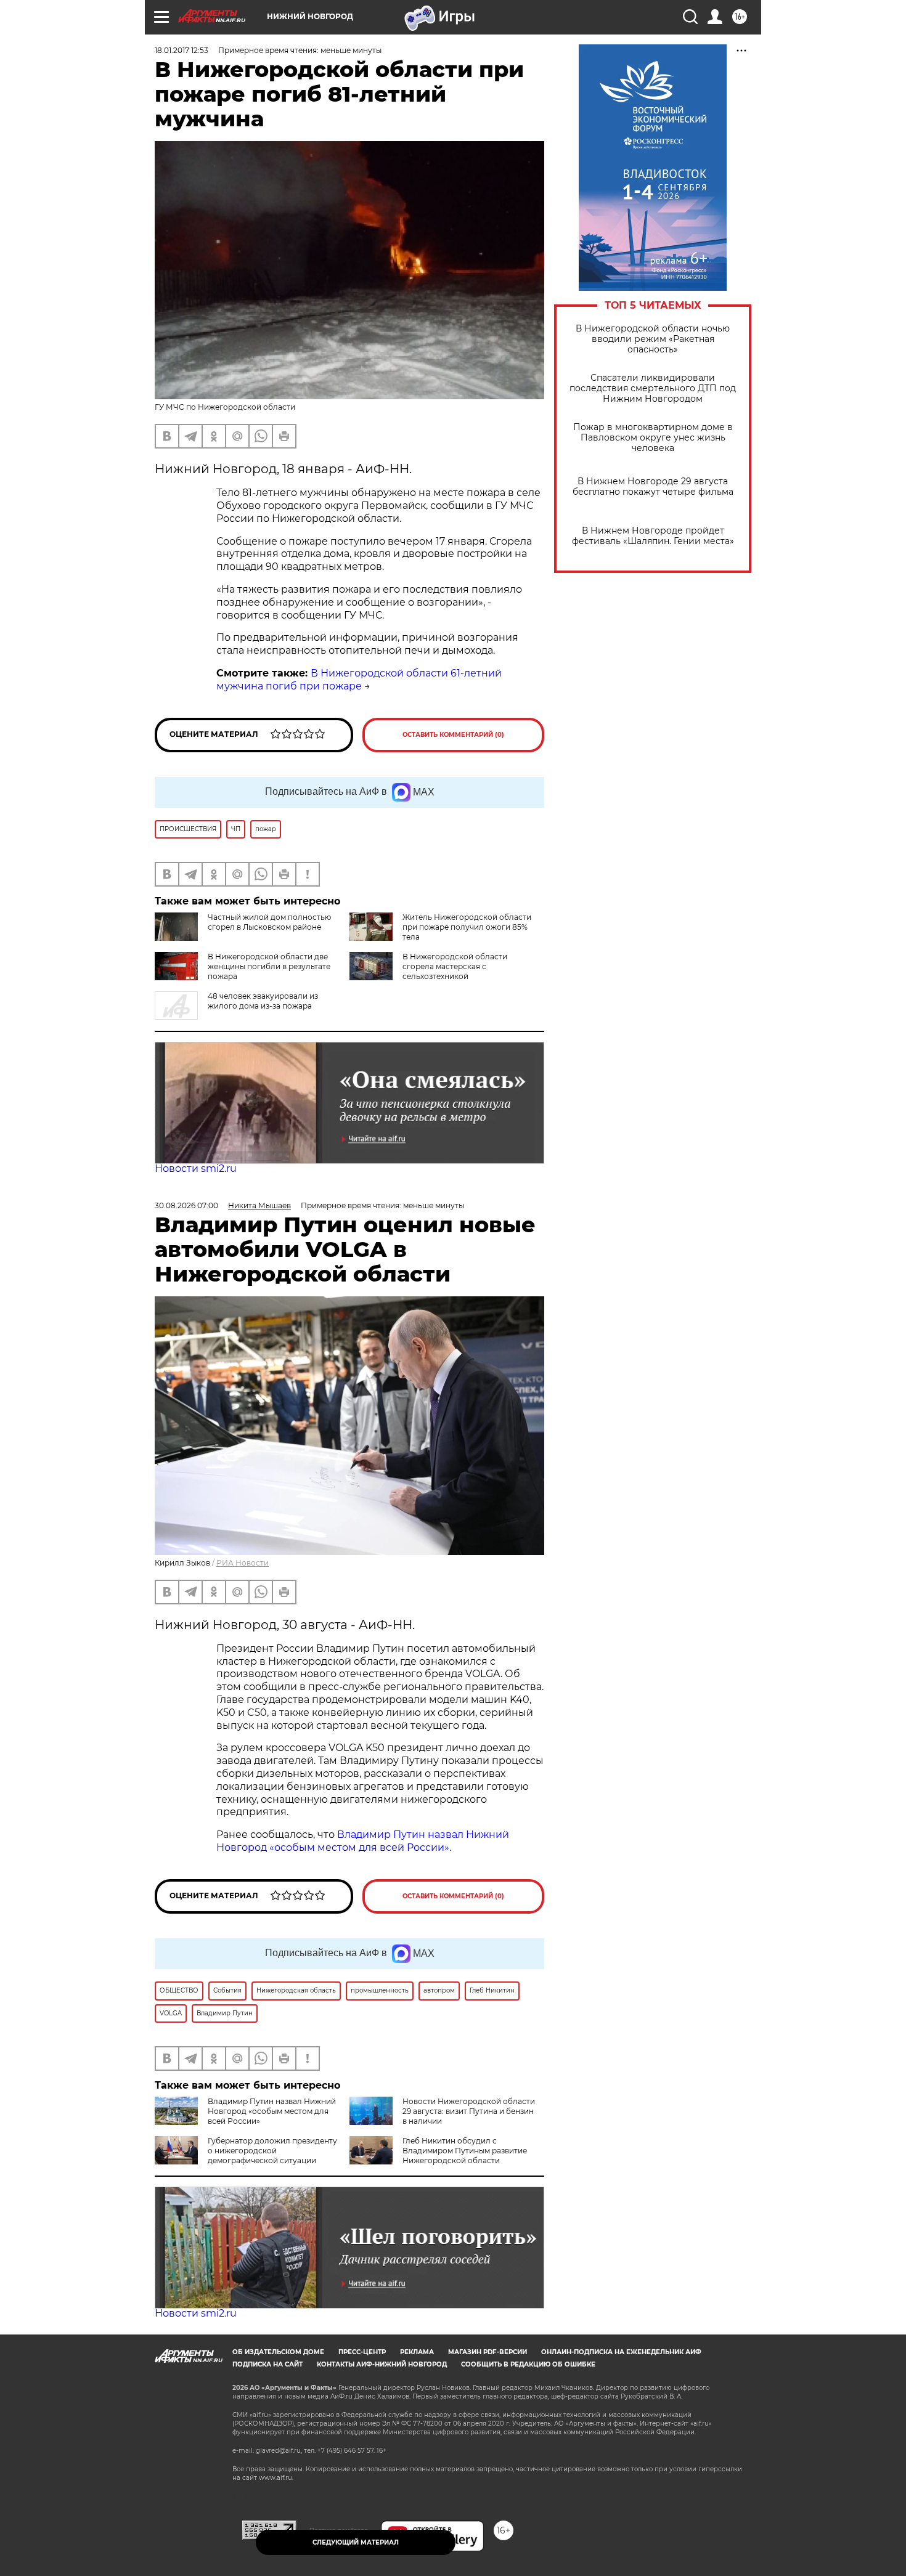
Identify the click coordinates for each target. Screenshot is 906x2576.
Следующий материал (356, 2542)
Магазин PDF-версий (488, 2352)
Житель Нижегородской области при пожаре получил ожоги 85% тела (467, 927)
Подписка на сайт (267, 2364)
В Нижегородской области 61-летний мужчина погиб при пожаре (359, 680)
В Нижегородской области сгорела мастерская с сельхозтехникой (455, 966)
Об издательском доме (278, 2352)
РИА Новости (243, 1563)
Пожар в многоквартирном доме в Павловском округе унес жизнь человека (653, 438)
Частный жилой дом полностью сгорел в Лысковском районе (269, 922)
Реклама (417, 2352)
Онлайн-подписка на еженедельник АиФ (621, 2352)
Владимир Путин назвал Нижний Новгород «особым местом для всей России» (272, 2111)
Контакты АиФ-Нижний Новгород (382, 2364)
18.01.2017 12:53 (182, 50)
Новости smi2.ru (196, 1168)
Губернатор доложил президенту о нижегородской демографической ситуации (272, 2151)
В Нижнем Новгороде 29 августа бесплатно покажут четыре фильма (653, 487)
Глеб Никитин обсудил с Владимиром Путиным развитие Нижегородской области (465, 2151)
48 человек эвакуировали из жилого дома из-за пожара (263, 1001)
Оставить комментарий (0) (453, 735)
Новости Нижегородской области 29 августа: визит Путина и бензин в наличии (469, 2111)
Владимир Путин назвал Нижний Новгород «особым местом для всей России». (363, 1841)
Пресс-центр (362, 2352)
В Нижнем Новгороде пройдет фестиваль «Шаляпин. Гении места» (653, 536)
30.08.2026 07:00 (186, 1205)
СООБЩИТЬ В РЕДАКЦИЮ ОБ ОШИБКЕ (528, 2364)
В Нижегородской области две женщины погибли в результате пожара (269, 966)
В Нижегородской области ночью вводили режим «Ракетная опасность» (653, 339)
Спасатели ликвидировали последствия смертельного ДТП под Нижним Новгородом (653, 388)
